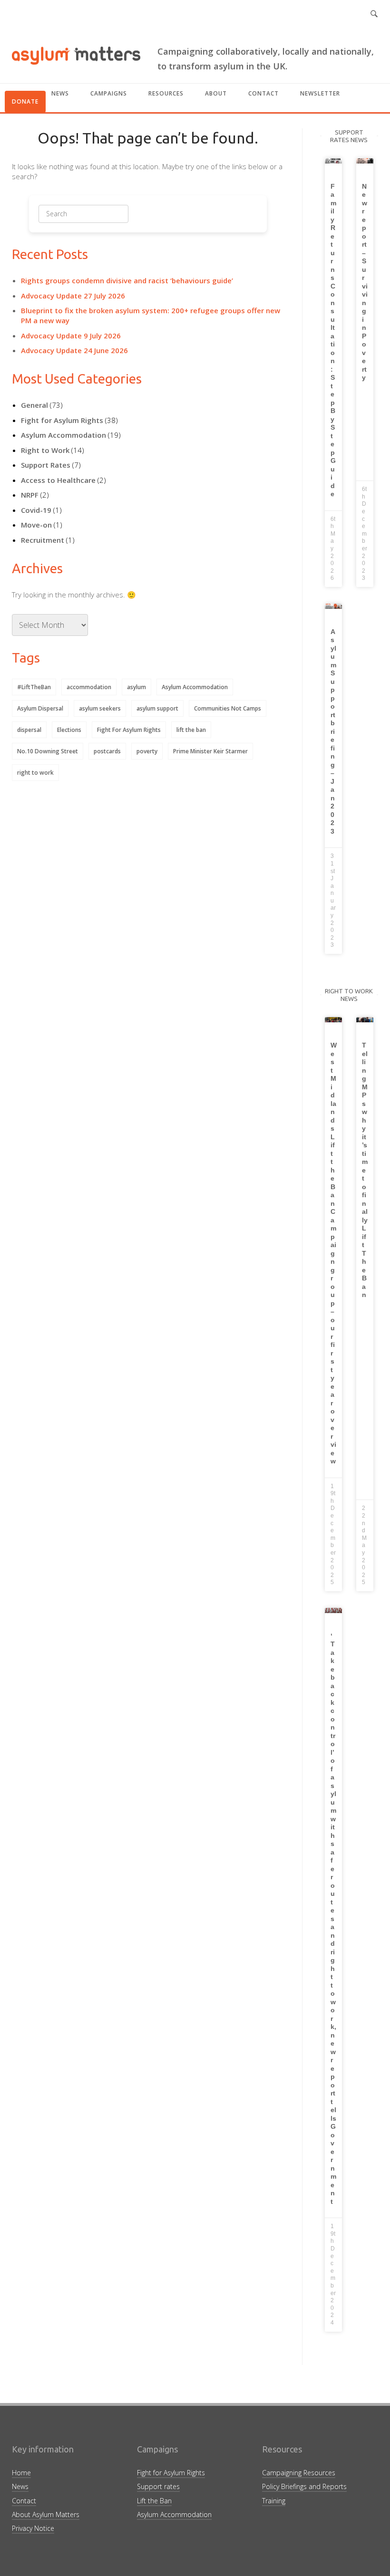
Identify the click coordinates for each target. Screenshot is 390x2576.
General (34, 405)
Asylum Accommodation (63, 435)
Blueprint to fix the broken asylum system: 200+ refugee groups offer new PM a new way (151, 315)
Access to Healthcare (58, 480)
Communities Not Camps (228, 708)
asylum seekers (100, 708)
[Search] (107, 217)
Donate (25, 101)
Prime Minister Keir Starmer (210, 751)
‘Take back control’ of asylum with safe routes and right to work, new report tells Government (333, 1919)
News (60, 93)
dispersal (29, 730)
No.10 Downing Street (48, 751)
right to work (35, 773)
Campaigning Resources (299, 2473)
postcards (107, 751)
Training (274, 2501)
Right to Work (45, 450)
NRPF (30, 495)
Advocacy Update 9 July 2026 (71, 336)
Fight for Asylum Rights (62, 420)
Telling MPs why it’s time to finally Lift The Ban (365, 1170)
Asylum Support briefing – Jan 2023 (333, 731)
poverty (147, 751)
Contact (263, 93)
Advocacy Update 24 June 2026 (74, 350)
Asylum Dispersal (40, 708)
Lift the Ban (154, 2501)
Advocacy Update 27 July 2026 (73, 296)
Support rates (158, 2486)
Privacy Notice (33, 2528)
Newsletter (320, 93)
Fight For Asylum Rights (129, 730)
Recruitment (43, 540)
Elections (69, 730)
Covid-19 (36, 510)
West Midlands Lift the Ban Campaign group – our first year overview (334, 1253)
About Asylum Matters (46, 2514)
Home (21, 2473)
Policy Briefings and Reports (304, 2486)
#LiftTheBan (34, 687)
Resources (166, 93)
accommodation (89, 687)
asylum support (157, 708)
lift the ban (191, 730)
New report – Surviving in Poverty (365, 282)
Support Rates (46, 465)
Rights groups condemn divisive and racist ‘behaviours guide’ (127, 280)
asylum (136, 687)
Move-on (36, 525)
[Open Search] (374, 14)
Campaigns (109, 93)
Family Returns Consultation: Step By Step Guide (333, 340)
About (216, 93)
